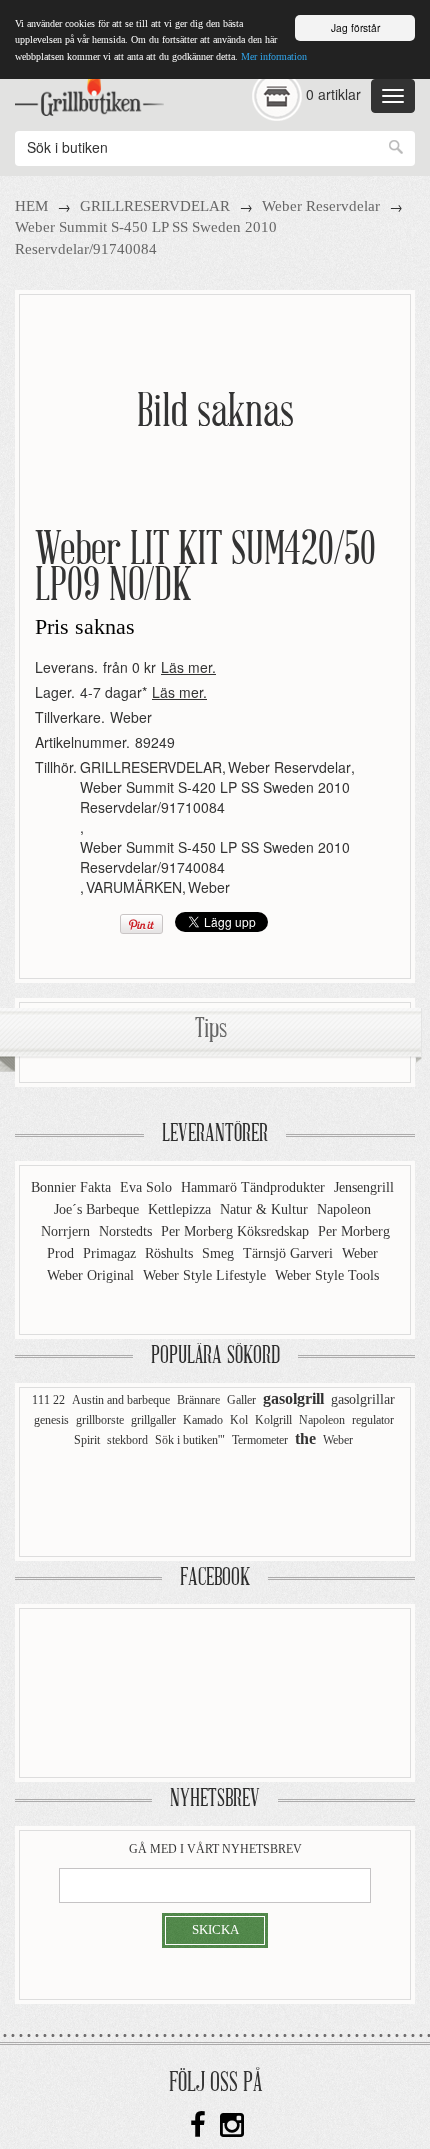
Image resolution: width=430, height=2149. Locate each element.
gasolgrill (293, 1398)
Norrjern (67, 1231)
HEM (31, 206)
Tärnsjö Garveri (290, 1253)
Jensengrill (364, 1187)
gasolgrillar (363, 1399)
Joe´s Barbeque (98, 1209)
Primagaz (111, 1253)
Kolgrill (273, 1420)
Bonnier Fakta (73, 1187)
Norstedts (127, 1231)
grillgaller (153, 1420)
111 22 (48, 1400)
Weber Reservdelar (321, 206)
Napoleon (344, 1209)
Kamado (203, 1420)
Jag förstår (355, 27)
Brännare (198, 1400)
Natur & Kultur (266, 1209)
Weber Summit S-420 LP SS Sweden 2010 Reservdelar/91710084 (215, 797)
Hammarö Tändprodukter (255, 1187)
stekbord (127, 1440)
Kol (239, 1420)
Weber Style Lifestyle (206, 1275)
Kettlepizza (181, 1209)
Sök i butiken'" (190, 1440)
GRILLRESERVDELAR (155, 206)
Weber (131, 717)
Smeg (220, 1253)
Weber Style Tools (327, 1275)
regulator (373, 1420)
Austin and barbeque (121, 1400)
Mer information (274, 56)
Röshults (171, 1253)
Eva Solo (148, 1187)
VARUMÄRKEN (134, 887)
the (305, 1438)
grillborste (100, 1420)
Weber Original (92, 1275)
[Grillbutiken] (89, 91)
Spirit (87, 1440)
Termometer (260, 1440)
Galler (241, 1400)
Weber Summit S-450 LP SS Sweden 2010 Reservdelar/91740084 (215, 857)
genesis (51, 1420)
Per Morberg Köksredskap (237, 1231)
